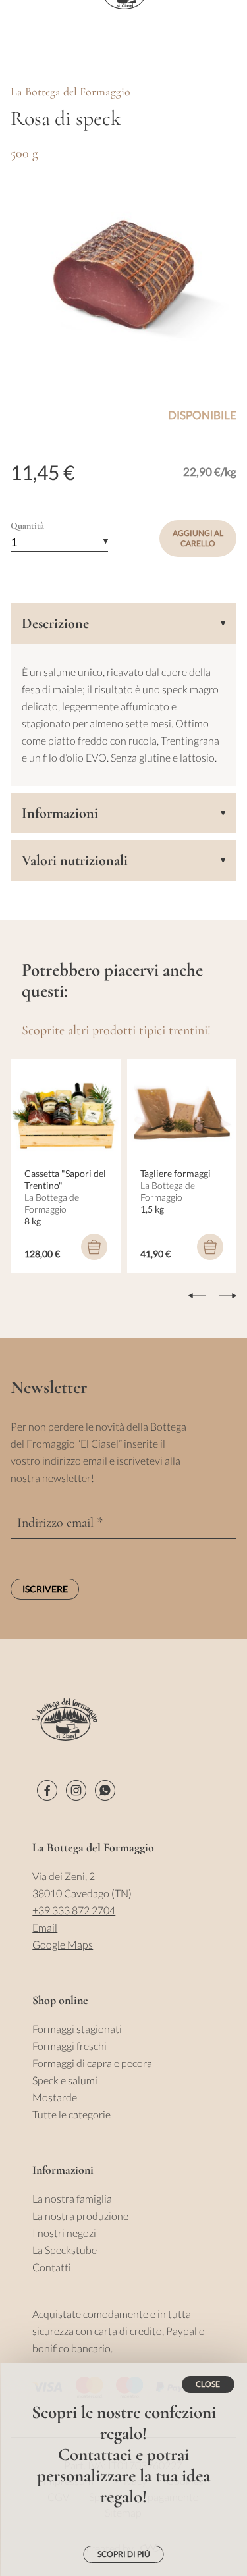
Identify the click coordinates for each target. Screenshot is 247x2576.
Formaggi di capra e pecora (92, 2063)
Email (45, 1927)
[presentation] (197, 1296)
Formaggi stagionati (77, 2029)
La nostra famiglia (72, 2198)
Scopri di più (124, 2554)
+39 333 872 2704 (74, 1910)
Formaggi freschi (69, 2046)
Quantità (27, 526)
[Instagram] (76, 1790)
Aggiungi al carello (198, 538)
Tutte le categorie (71, 2114)
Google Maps (63, 1944)
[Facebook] (47, 1790)
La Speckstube (65, 2250)
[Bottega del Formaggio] (65, 1720)
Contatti (52, 2267)
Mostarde (55, 2097)
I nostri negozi (64, 2233)
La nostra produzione (80, 2216)
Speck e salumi (65, 2080)
